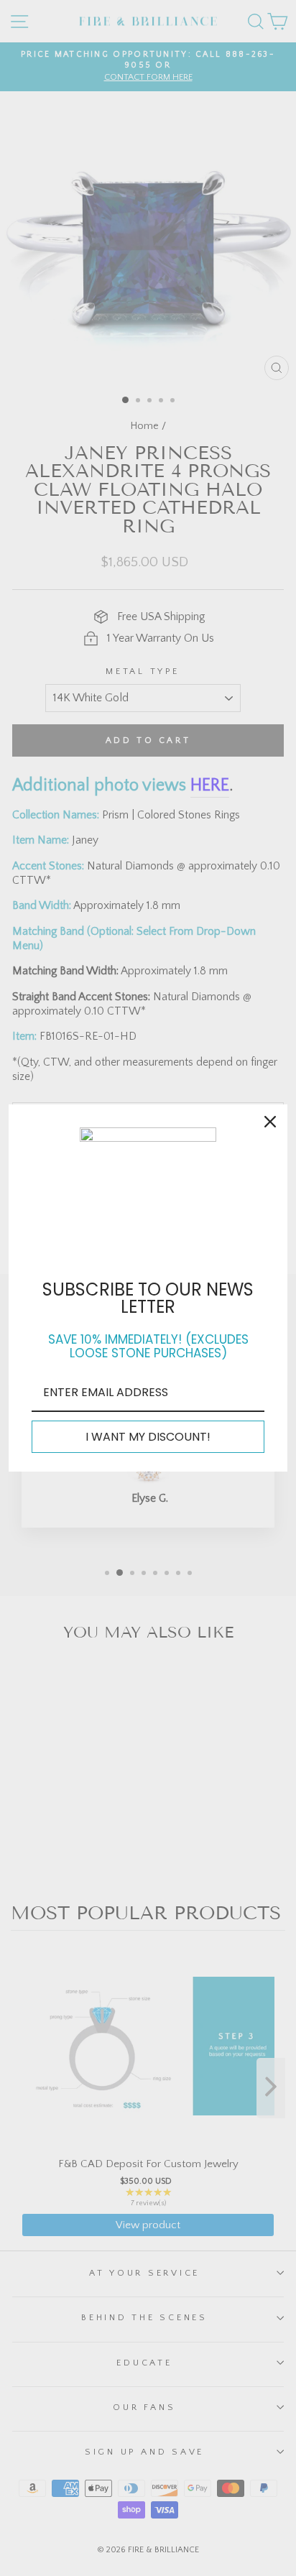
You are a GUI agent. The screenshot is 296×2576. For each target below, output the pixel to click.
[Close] (270, 1122)
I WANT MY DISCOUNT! (148, 1437)
